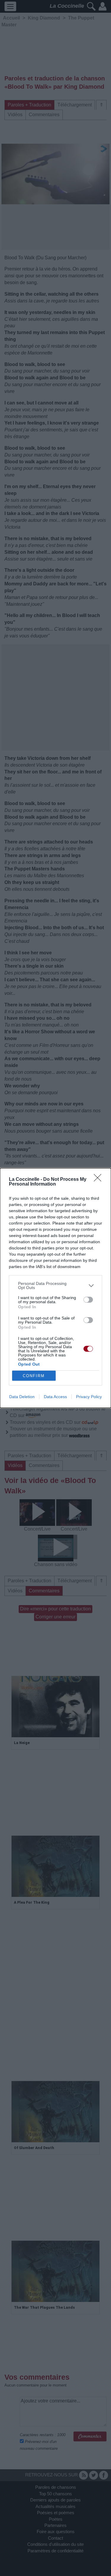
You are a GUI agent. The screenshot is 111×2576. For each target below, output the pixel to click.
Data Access (55, 1397)
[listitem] (55, 1285)
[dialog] (55, 1288)
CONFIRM (34, 1376)
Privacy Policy (89, 1397)
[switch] (88, 1300)
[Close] (99, 1180)
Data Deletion (22, 1397)
